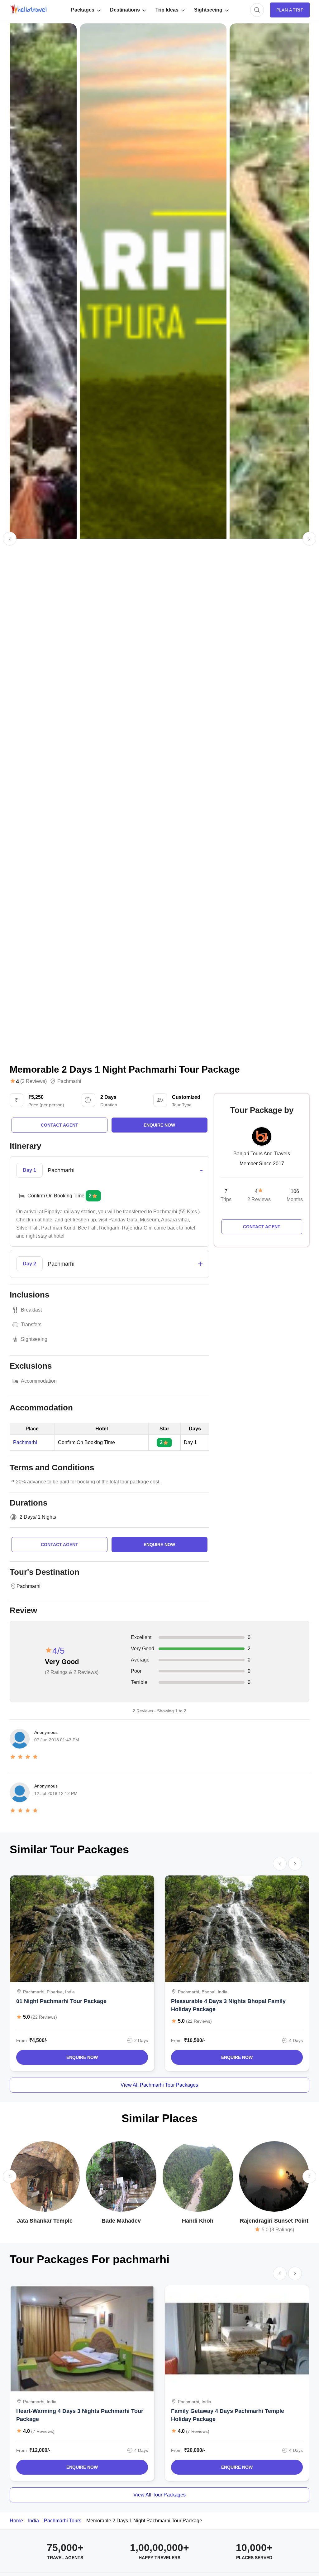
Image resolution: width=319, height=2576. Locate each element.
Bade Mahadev (121, 2221)
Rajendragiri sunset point (274, 2221)
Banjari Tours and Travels (262, 1154)
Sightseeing (208, 10)
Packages (83, 10)
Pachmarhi (69, 1081)
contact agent (60, 1125)
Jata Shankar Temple (45, 2221)
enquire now (159, 1125)
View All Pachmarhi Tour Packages (159, 2085)
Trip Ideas (167, 10)
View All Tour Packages (159, 2495)
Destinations (125, 10)
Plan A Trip (290, 10)
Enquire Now (82, 2057)
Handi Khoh (198, 2221)
